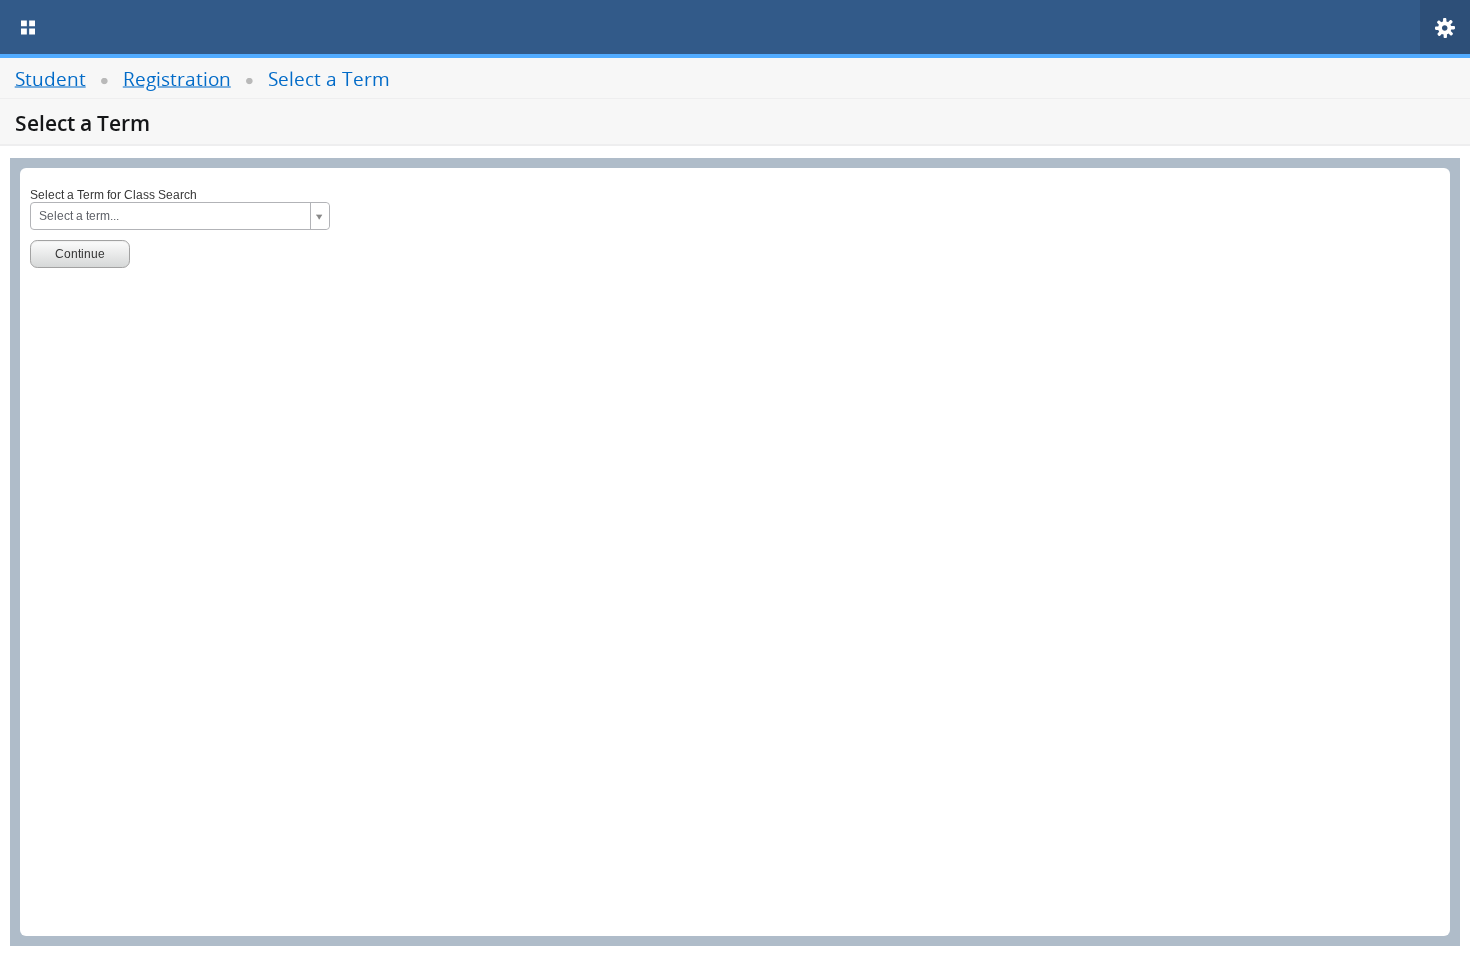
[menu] (28, 27)
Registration (177, 77)
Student (50, 77)
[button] (1445, 28)
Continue (80, 254)
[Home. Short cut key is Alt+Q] (208, 27)
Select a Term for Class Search (113, 195)
